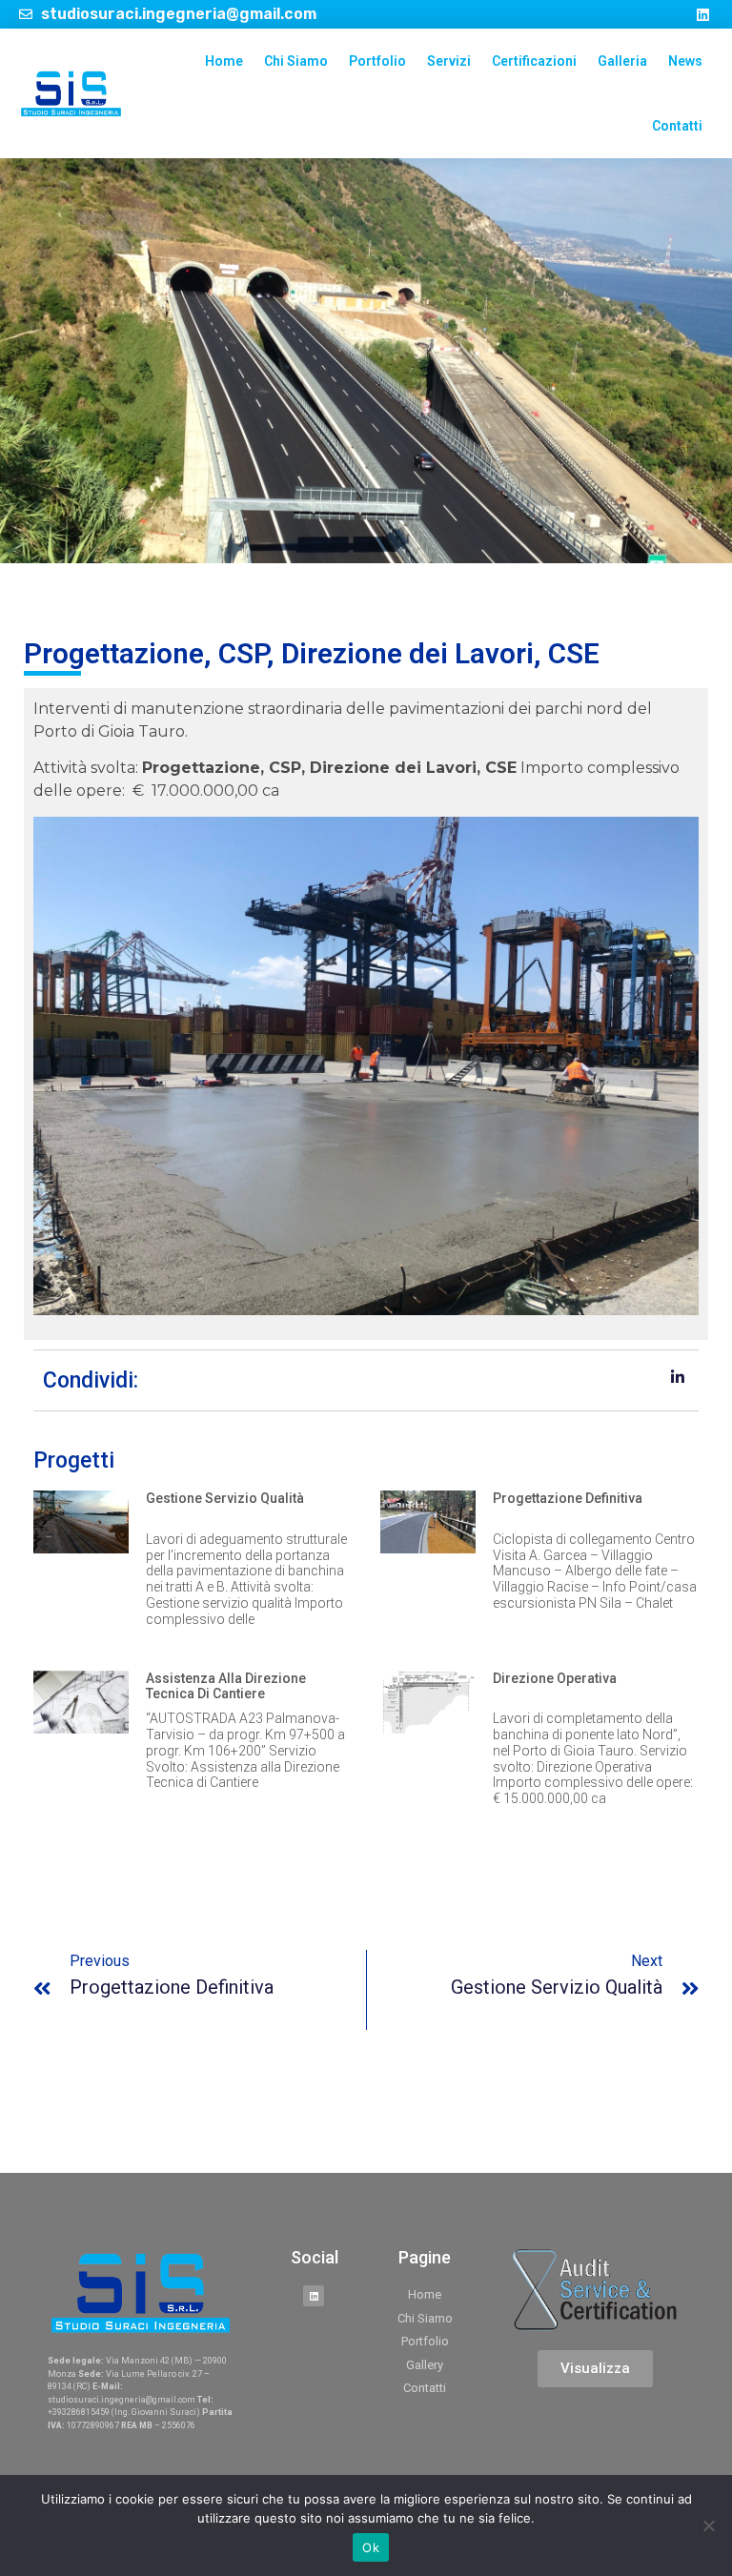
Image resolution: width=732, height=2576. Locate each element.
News (685, 61)
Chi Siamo (296, 61)
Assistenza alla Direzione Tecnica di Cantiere (226, 1686)
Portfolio (377, 61)
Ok (371, 2547)
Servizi (449, 61)
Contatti (677, 126)
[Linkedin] (703, 14)
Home (224, 61)
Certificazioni (534, 61)
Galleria (622, 61)
